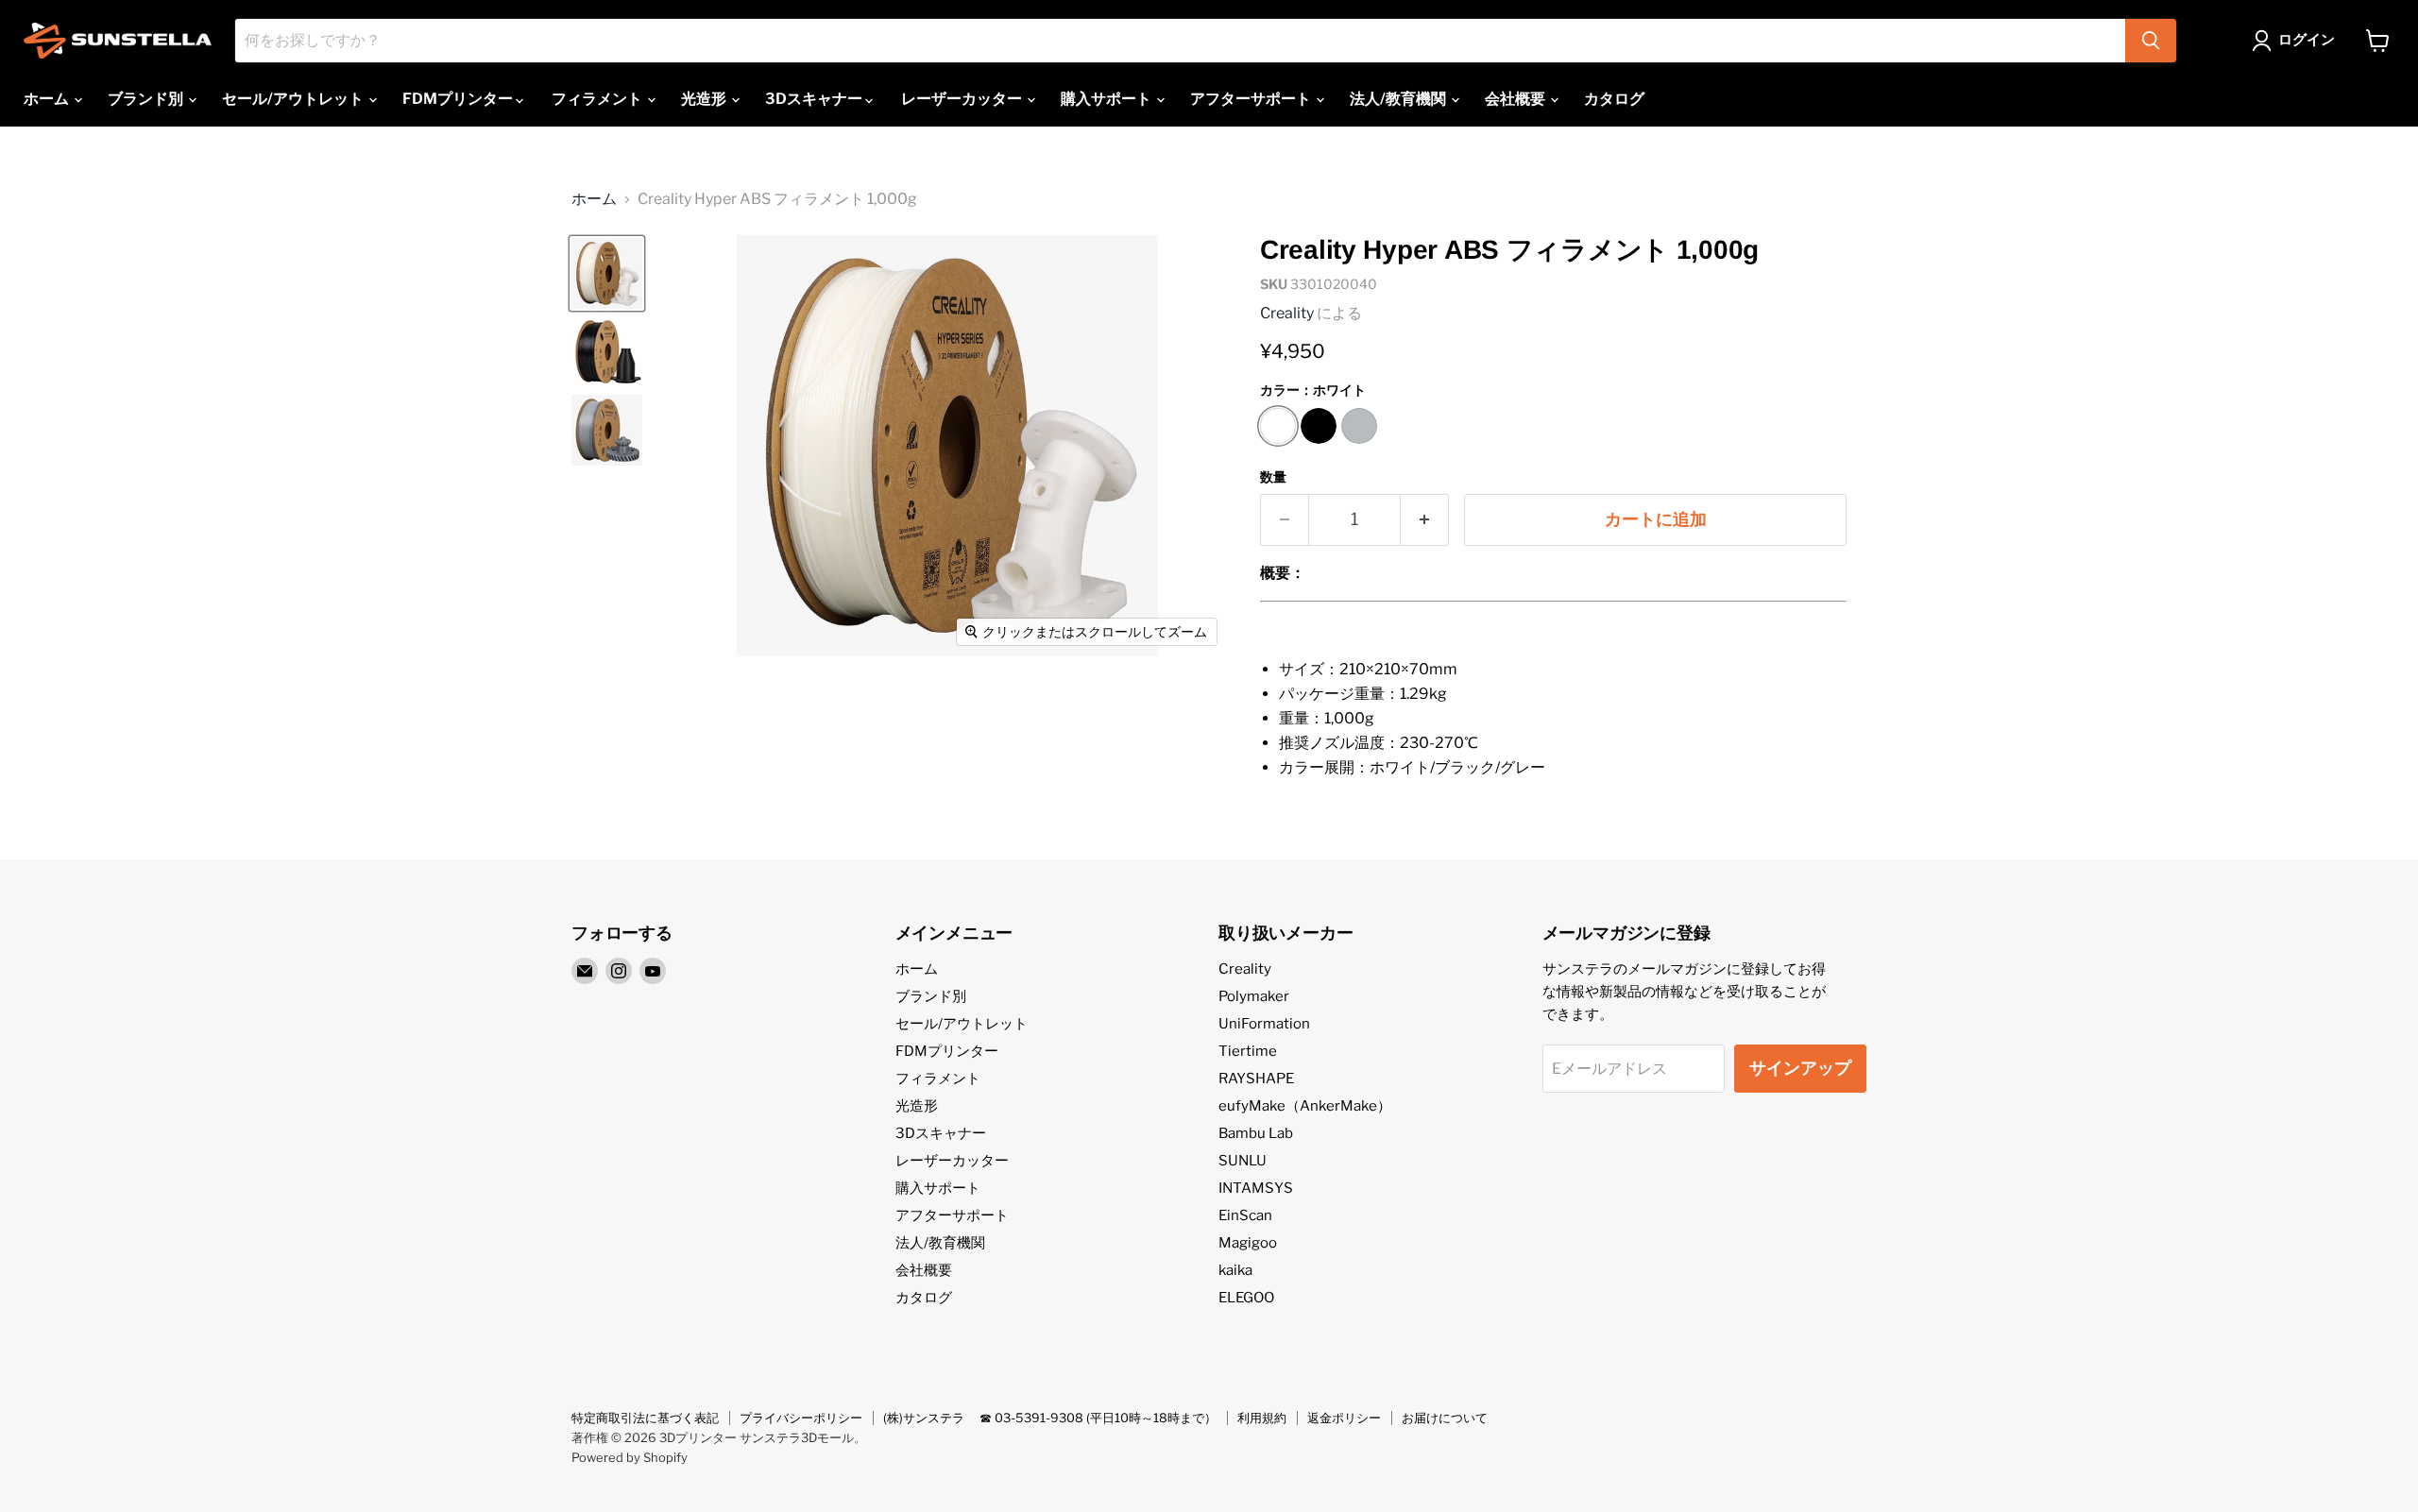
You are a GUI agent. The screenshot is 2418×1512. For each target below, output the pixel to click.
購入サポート (1107, 99)
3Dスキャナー (815, 99)
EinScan (1245, 1215)
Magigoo (1248, 1243)
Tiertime (1248, 1051)
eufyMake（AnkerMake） (1305, 1106)
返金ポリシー (1344, 1418)
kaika (1235, 1270)
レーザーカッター (963, 99)
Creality (1287, 313)
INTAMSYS (1256, 1188)
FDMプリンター (459, 99)
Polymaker (1254, 996)
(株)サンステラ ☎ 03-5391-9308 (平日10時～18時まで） (1050, 1418)
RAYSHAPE (1256, 1079)
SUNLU (1243, 1161)
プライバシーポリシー (801, 1418)
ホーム (48, 99)
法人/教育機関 (1399, 99)
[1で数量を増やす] (1425, 520)
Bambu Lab (1256, 1133)
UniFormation (1264, 1024)
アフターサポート (1252, 99)
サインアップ (1800, 1068)
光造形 (705, 99)
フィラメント (598, 99)
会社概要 (1516, 99)
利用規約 (1262, 1418)
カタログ (1614, 99)
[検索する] (2151, 41)
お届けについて (1445, 1418)
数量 (1273, 477)
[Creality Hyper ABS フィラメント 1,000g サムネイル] (607, 273)
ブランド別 (147, 99)
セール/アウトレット (294, 99)
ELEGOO (1246, 1298)
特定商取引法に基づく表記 (645, 1418)
